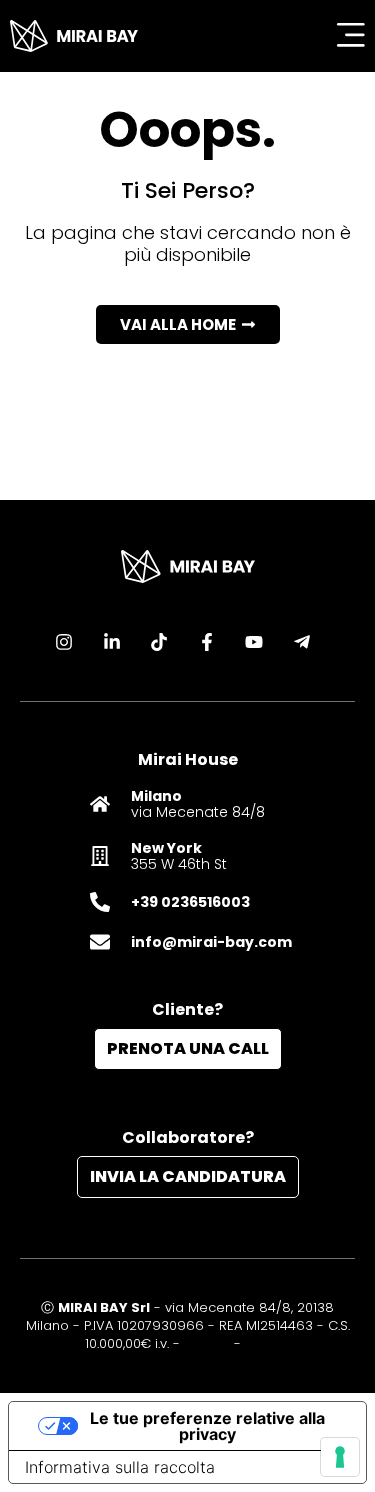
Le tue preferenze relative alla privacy (207, 1426)
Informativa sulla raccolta (120, 1467)
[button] (188, 324)
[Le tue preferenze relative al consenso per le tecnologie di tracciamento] (340, 1457)
